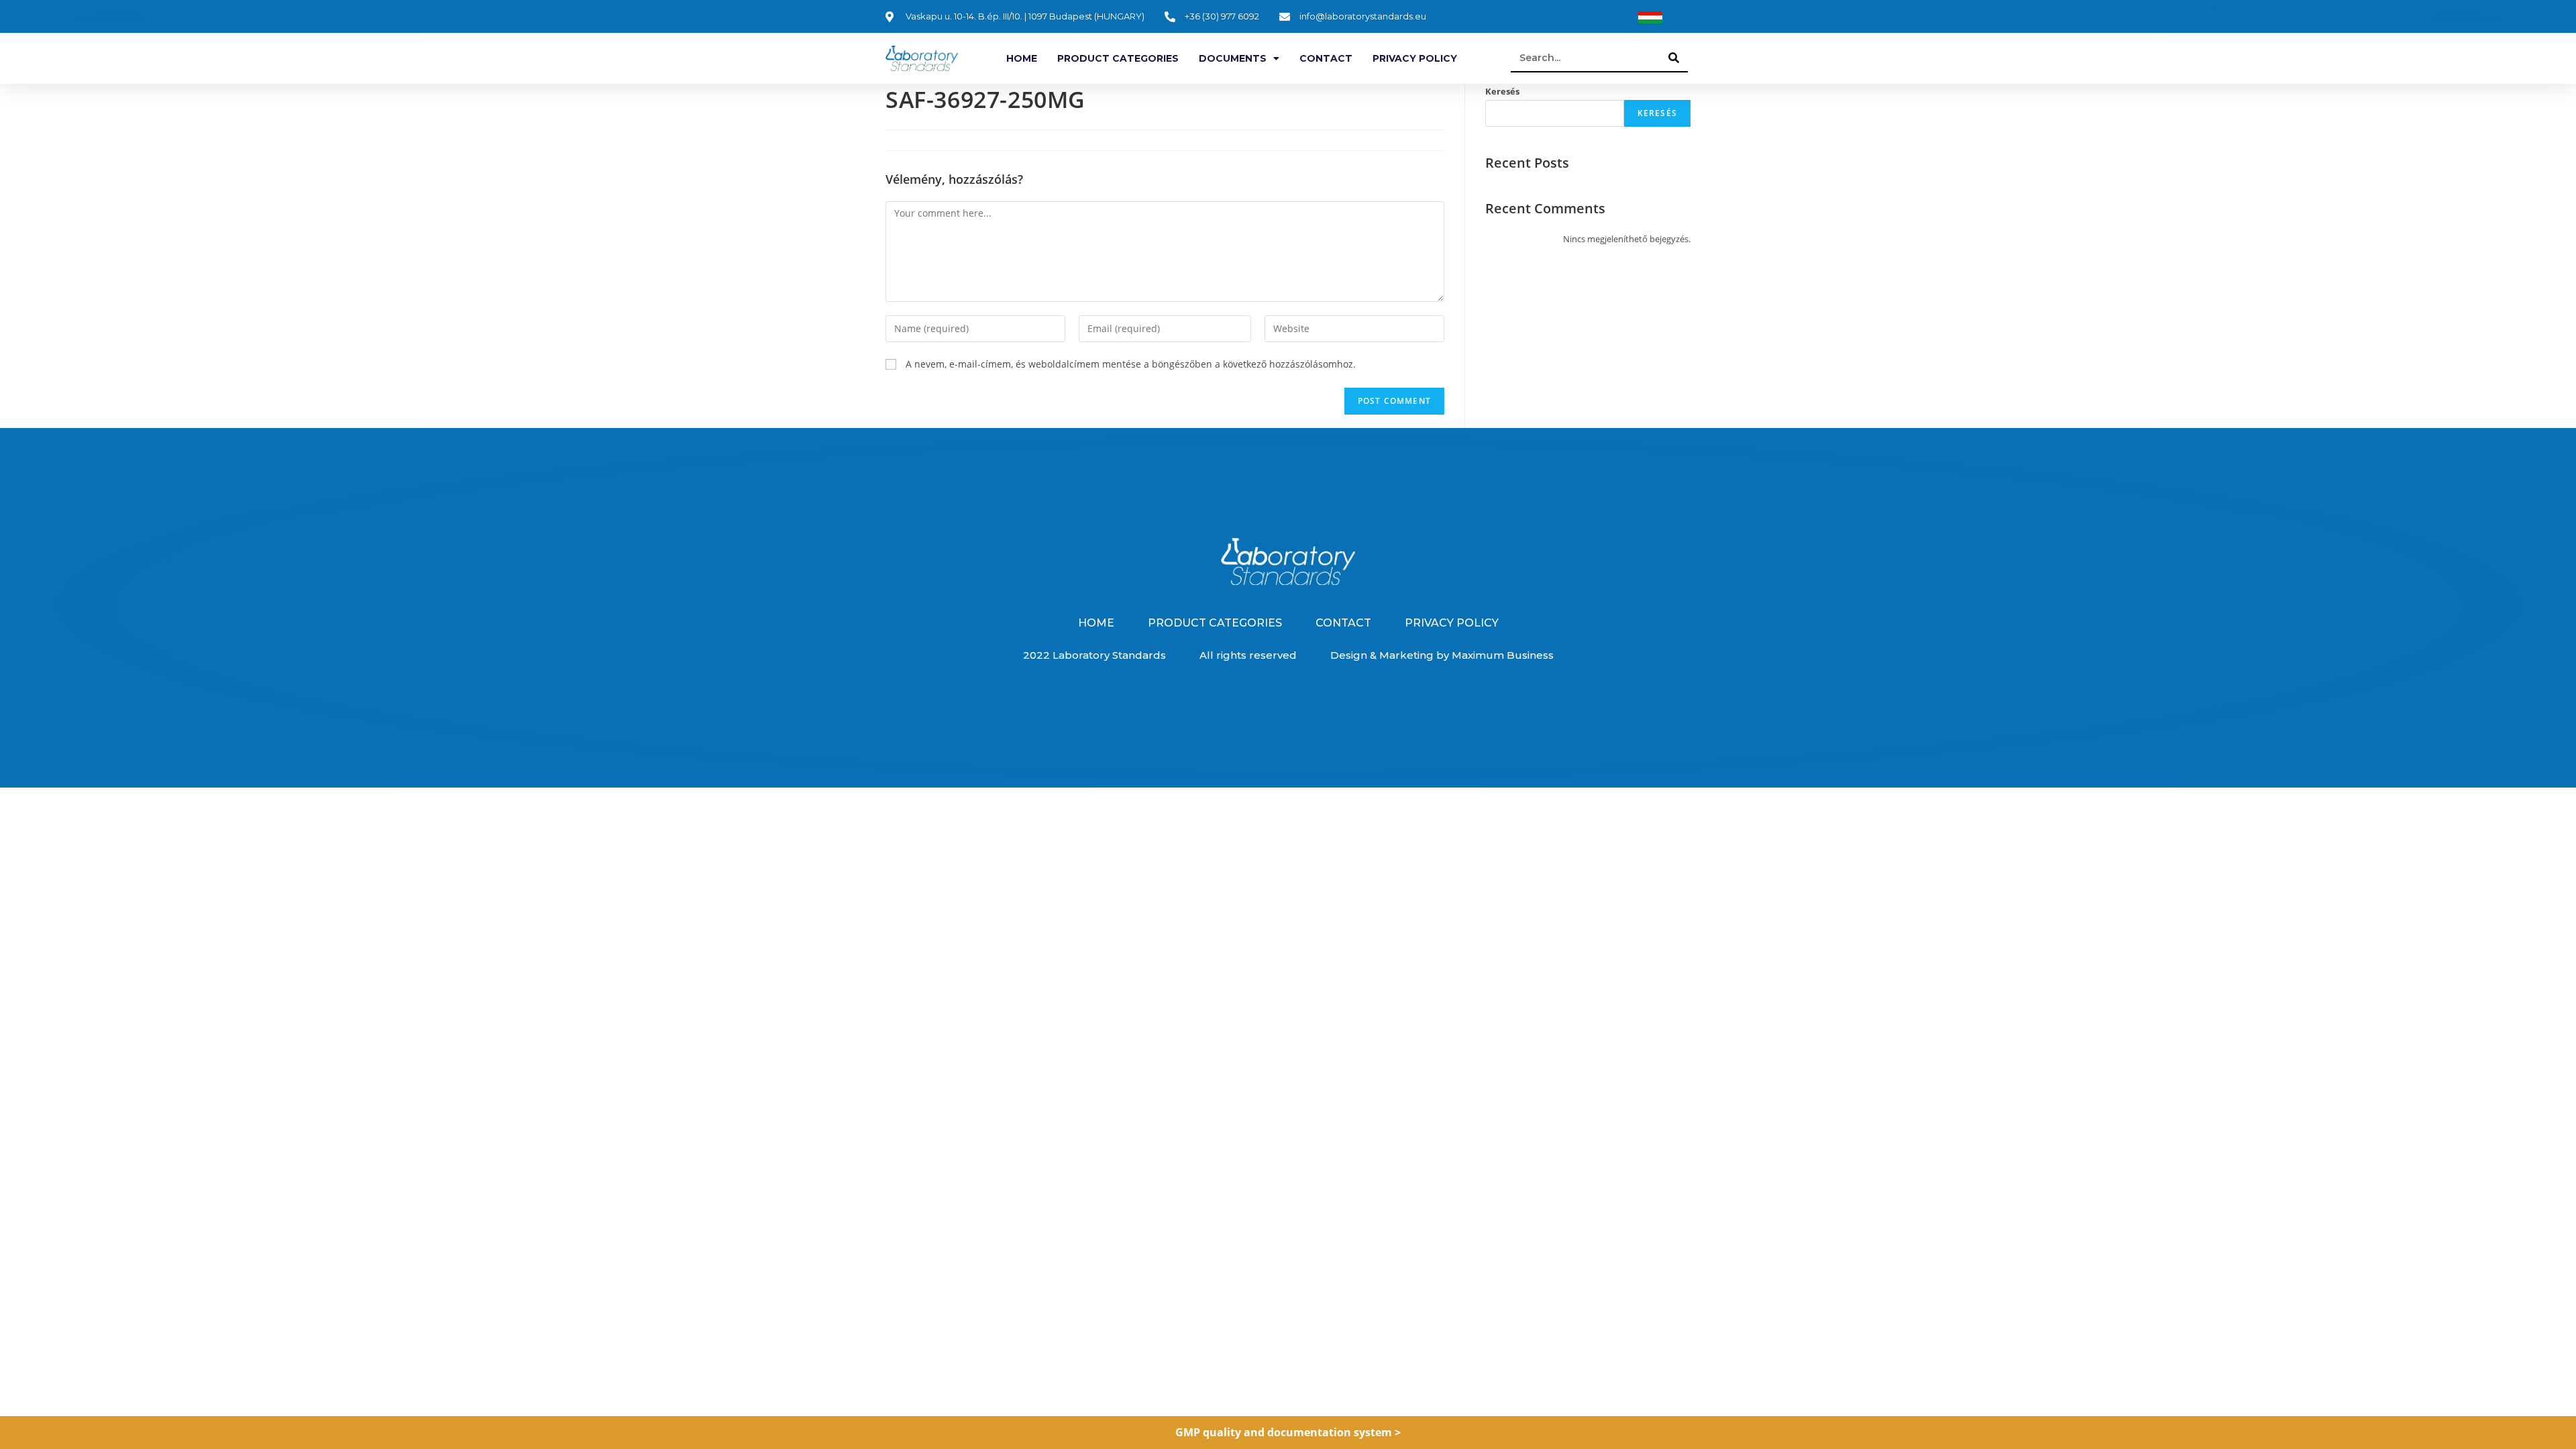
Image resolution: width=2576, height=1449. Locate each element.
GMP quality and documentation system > (1288, 1432)
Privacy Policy (1415, 58)
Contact (1326, 58)
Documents (1233, 58)
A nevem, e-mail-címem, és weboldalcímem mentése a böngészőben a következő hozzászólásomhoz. (1131, 364)
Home (1022, 58)
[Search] (1674, 58)
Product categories (1118, 58)
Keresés (1502, 91)
